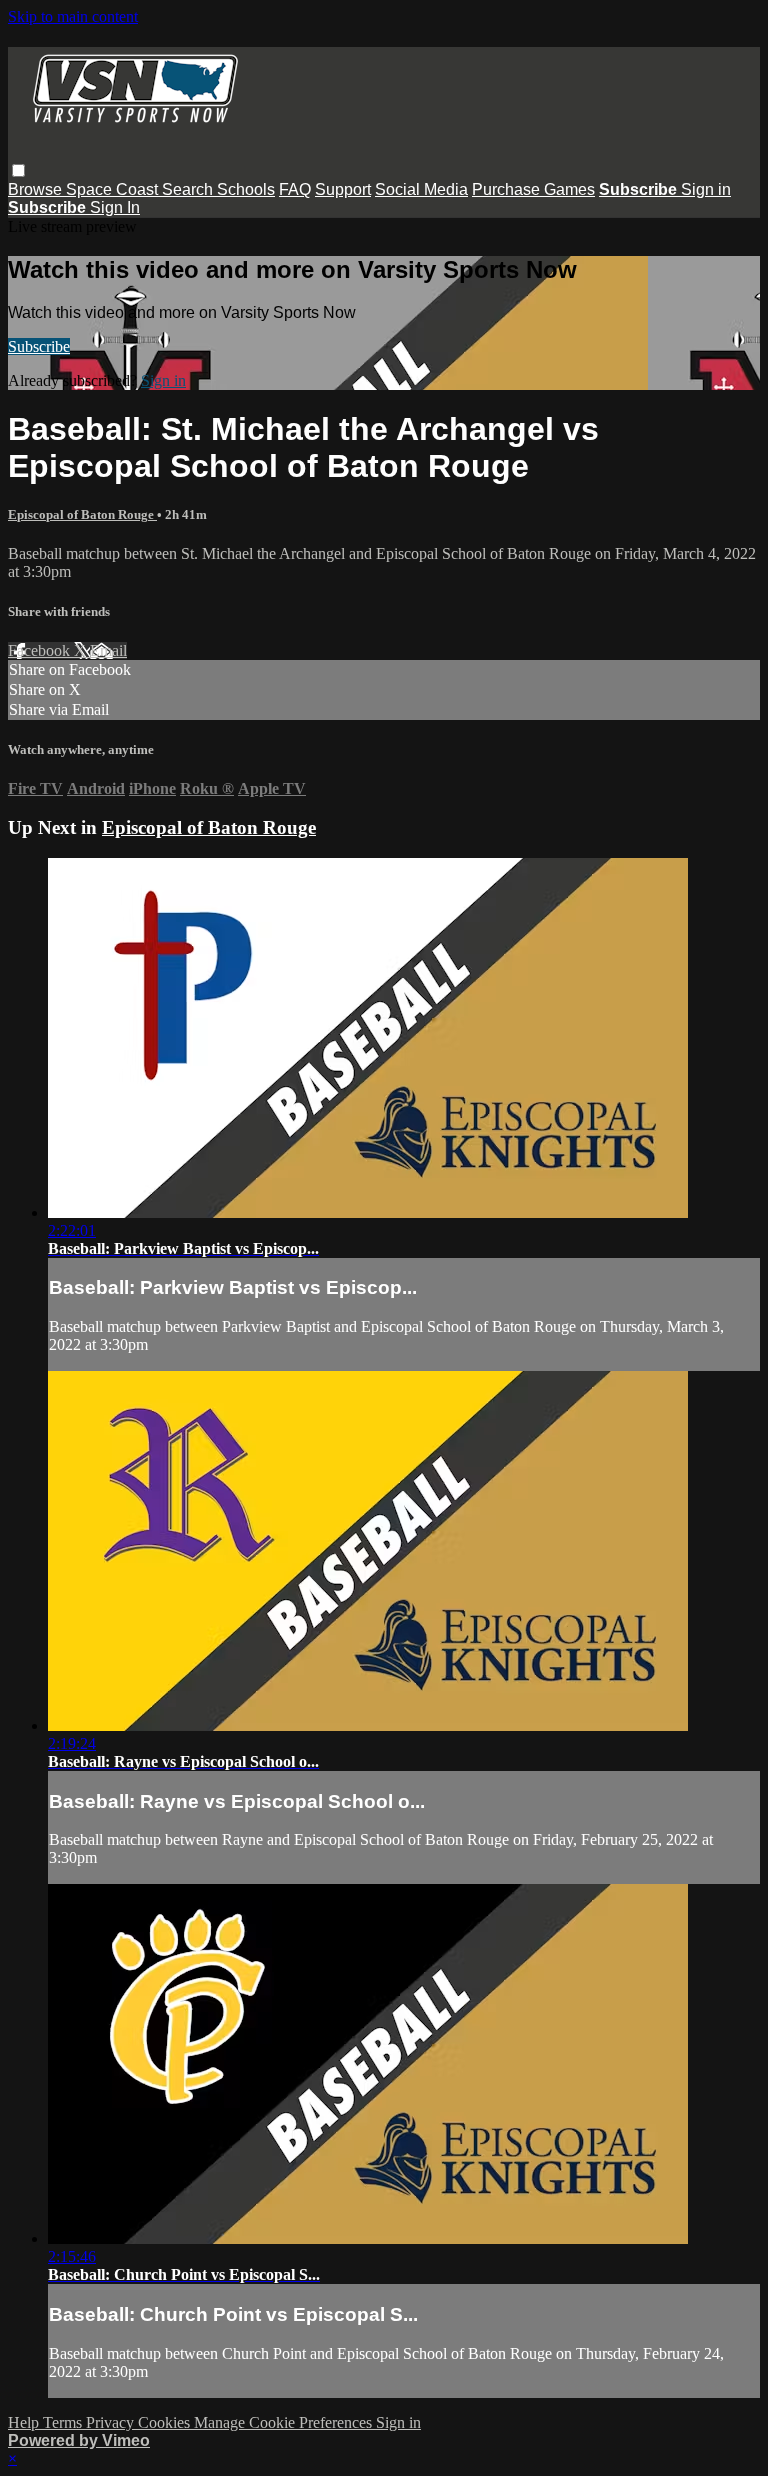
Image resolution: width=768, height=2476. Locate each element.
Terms (64, 2422)
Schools (246, 189)
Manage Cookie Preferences (285, 2422)
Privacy (112, 2422)
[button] (18, 170)
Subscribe (39, 346)
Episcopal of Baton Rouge (82, 514)
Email (108, 650)
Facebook (41, 650)
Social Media (421, 189)
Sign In (115, 207)
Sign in (706, 189)
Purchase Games (533, 189)
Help (25, 2422)
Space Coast (114, 189)
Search (189, 189)
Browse (37, 189)
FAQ (295, 189)
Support (343, 189)
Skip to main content (73, 16)
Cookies (166, 2422)
